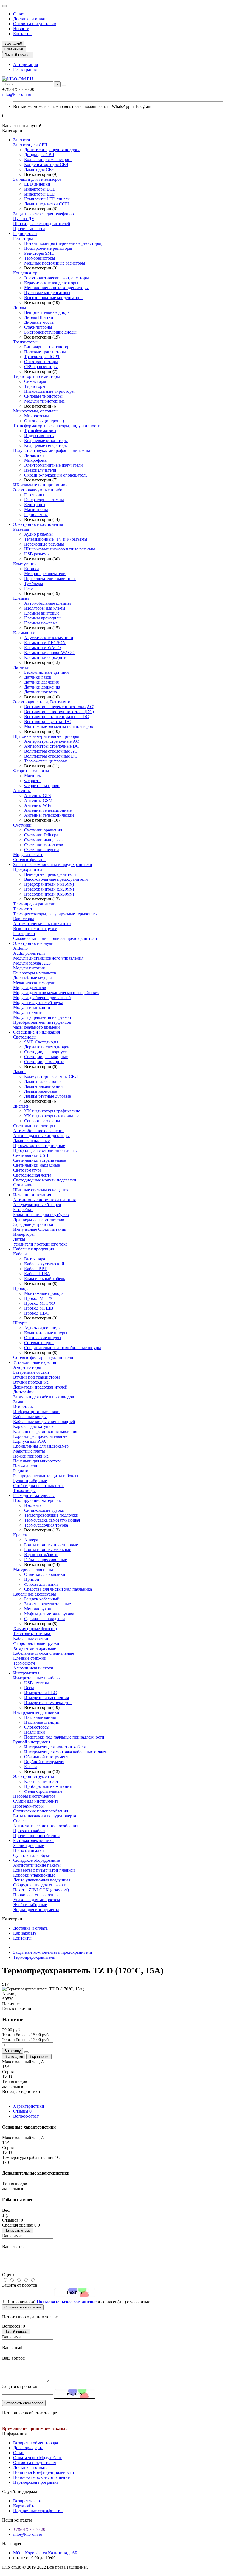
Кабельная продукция (34, 1249)
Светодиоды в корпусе (45, 1052)
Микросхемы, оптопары (36, 411)
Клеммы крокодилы (43, 618)
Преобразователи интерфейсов (42, 1022)
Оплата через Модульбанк (38, 2458)
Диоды (20, 307)
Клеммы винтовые (42, 613)
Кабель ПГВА (37, 1274)
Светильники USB (31, 1155)
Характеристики (29, 2106)
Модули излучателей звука (38, 1002)
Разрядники (24, 933)
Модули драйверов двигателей (42, 998)
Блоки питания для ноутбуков (41, 1214)
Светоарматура (27, 1170)
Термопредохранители (34, 904)
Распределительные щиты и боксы (46, 1476)
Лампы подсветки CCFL (47, 204)
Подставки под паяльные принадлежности (64, 1737)
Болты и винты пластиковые (51, 1545)
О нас (19, 14)
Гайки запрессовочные (46, 1560)
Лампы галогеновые (43, 1081)
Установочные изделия (35, 1362)
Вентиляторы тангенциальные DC (57, 717)
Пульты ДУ (24, 219)
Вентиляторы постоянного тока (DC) (59, 712)
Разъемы (21, 529)
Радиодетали (25, 233)
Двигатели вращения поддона (52, 150)
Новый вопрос (16, 2332)
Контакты (22, 34)
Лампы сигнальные (31, 1141)
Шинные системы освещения (41, 1190)
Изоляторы (23, 1407)
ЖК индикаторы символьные (52, 1116)
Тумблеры (34, 583)
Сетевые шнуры (39, 1343)
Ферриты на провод (43, 786)
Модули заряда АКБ (32, 963)
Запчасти (22, 140)
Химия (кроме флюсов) (35, 1629)
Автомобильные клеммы (47, 603)
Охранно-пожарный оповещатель (56, 475)
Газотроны (34, 495)
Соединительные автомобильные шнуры (63, 1348)
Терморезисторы (40, 258)
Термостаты (24, 909)
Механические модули (34, 983)
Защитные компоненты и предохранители (53, 864)
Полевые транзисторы (45, 352)
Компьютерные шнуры (46, 1333)
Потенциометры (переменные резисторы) (63, 243)
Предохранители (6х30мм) (49, 894)
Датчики (21, 667)
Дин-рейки (23, 1392)
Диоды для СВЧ (39, 155)
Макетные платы (29, 1451)
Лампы (20, 1072)
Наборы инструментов (34, 1796)
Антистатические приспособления (46, 1826)
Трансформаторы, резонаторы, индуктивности (57, 426)
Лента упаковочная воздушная (42, 1880)
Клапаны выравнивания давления (45, 1431)
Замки (19, 1402)
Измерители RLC (40, 1693)
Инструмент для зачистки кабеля (55, 1747)
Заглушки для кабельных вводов (44, 1397)
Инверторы (24, 1234)
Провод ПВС (36, 1313)
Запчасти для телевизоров (37, 179)
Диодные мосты (39, 322)
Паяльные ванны (40, 1717)
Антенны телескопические (49, 815)
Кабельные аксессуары (35, 1594)
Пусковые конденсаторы (47, 293)
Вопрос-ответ (26, 2116)
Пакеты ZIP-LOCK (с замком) (41, 1890)
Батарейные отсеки (31, 1372)
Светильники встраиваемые (40, 1160)
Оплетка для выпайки (45, 1574)
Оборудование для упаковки (40, 1885)
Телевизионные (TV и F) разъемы (56, 539)
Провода (21, 1288)
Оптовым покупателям (35, 24)
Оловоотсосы (37, 1727)
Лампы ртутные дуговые (47, 1096)
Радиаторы (23, 1471)
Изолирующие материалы (37, 1500)
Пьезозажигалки (29, 1850)
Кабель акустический (44, 1264)
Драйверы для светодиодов (39, 1219)
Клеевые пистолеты (43, 1781)
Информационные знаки (36, 1412)
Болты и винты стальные (48, 1550)
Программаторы (28, 1806)
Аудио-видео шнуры (43, 1328)
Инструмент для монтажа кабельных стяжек (66, 1752)
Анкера (31, 1540)
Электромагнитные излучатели (54, 465)
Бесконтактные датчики (47, 672)
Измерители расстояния (47, 1698)
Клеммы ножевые (41, 623)
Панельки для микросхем (37, 1461)
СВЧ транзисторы (41, 367)
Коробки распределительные (40, 1436)
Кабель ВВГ (36, 1269)
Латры (19, 1239)
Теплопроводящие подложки (51, 1515)
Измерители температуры (48, 1702)
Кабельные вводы (30, 1417)
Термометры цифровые (46, 761)
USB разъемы (37, 554)
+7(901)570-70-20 (29, 2529)
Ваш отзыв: (13, 2246)
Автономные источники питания (44, 1200)
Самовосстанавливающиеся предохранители (55, 938)
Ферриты (33, 781)
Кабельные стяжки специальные (44, 1653)
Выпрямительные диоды (47, 312)
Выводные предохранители (50, 874)
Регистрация (25, 69)
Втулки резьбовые (41, 1555)
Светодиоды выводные (46, 1057)
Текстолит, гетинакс (32, 1633)
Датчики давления (41, 682)
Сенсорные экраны (42, 1121)
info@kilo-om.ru (17, 94)
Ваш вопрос (13, 2358)
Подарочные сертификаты (38, 2511)
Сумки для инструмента (36, 1801)
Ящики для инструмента (36, 1910)
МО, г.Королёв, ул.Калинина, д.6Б (45, 2553)
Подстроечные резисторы (48, 248)
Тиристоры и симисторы (36, 376)
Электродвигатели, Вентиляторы (44, 702)
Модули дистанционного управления (48, 958)
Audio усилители (29, 953)
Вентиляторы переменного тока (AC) (59, 707)
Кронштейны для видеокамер (41, 1446)
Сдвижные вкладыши (45, 1619)
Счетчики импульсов (44, 840)
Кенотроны (35, 505)
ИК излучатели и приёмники (40, 485)
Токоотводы (24, 1491)
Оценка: (10, 2275)
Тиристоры (35, 386)
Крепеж (20, 1535)
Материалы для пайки (34, 1569)
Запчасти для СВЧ (30, 145)
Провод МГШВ (39, 1308)
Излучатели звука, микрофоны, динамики (52, 450)
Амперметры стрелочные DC (52, 746)
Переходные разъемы (44, 544)
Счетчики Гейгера (41, 835)
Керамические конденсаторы (51, 283)
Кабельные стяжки (31, 1638)
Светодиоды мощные (44, 1062)
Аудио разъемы (38, 534)
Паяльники (35, 1732)
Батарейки (23, 1210)
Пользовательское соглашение (41, 2477)
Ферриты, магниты (31, 771)
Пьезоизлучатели (40, 470)
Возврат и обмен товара (36, 2443)
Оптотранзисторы (41, 362)
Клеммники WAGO (43, 648)
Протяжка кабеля (29, 1831)
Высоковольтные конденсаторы (54, 298)
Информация (14, 2433)
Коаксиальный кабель (45, 1279)
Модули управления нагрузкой (42, 1017)
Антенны (22, 791)
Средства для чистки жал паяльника (58, 1589)
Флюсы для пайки (41, 1584)
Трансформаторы (40, 431)
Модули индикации (32, 1007)
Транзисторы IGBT (42, 357)
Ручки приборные (30, 1481)
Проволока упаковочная (36, 1895)
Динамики (34, 455)
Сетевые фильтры (30, 860)
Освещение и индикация (36, 1032)
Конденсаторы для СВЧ (46, 164)
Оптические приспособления (41, 1811)
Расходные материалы (34, 1495)
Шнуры (20, 1323)
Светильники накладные (36, 1165)
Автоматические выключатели (42, 924)
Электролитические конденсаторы (57, 278)
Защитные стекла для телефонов (43, 214)
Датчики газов (38, 677)
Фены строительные (43, 1791)
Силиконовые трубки (44, 1510)
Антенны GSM (38, 800)
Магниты (33, 776)
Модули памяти (28, 1012)
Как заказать (25, 1933)
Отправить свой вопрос (24, 2403)
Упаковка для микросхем (36, 1900)
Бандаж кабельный (42, 1599)
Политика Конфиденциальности (44, 2472)
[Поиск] (64, 85)
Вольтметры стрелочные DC (51, 756)
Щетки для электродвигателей (42, 224)
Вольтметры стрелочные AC (51, 751)
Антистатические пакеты (37, 1865)
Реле (28, 588)
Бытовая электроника (33, 1841)
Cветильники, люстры (34, 1126)
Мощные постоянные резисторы (55, 263)
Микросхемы (36, 416)
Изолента (33, 1505)
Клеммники (24, 633)
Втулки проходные (31, 1382)
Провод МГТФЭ (40, 1303)
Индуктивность (39, 436)
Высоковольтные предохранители (56, 879)
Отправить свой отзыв (23, 2307)
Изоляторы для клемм (45, 608)
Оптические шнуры (43, 1338)
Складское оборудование (36, 1860)
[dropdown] (4, 6)
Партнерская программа (36, 2482)
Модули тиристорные (44, 401)
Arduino (20, 948)
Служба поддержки (20, 2492)
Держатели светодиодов (47, 1047)
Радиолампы (36, 514)
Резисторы (23, 238)
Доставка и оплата (30, 19)
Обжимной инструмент (46, 1757)
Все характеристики (21, 2091)
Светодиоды (25, 1037)
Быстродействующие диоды (50, 332)
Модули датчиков (30, 988)
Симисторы (35, 381)
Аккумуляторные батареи (37, 1205)
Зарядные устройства (33, 1224)
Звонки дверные (29, 1845)
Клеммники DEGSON (45, 643)
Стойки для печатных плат (38, 1486)
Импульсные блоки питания (40, 1229)
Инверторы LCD (40, 189)
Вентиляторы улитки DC (48, 722)
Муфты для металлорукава (49, 1614)
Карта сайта (24, 2506)
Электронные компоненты (38, 524)
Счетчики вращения (43, 830)
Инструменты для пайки (36, 1712)
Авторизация (26, 64)
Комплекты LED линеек (47, 199)
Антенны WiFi (38, 805)
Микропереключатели (45, 574)
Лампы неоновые (40, 1091)
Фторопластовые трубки (36, 1643)
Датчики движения (42, 687)
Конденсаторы (27, 273)
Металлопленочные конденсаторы (56, 288)
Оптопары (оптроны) (44, 421)
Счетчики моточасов (44, 845)
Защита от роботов (20, 2285)
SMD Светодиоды (41, 1042)
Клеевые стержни (30, 1658)
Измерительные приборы (37, 1678)
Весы (29, 1688)
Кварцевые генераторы (46, 445)
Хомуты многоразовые (35, 1648)
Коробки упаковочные (34, 1875)
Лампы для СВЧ (39, 169)
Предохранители (29, 869)
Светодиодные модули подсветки (45, 1180)
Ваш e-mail (12, 2347)
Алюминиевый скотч (33, 1668)
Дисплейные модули (33, 978)
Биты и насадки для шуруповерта (45, 1816)
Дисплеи (21, 1106)
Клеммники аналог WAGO (49, 652)
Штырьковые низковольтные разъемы (60, 549)
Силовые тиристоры (43, 396)
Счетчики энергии (42, 850)
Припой (32, 1579)
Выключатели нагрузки (35, 929)
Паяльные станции (42, 1722)
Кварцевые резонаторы (46, 441)
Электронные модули (33, 943)
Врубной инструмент (44, 1762)
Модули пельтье (28, 855)
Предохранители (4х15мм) (49, 884)
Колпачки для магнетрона (48, 160)
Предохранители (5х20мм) (49, 889)
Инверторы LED (40, 194)
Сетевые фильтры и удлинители (43, 1357)
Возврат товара (27, 2501)
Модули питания (29, 968)
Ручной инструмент (32, 1742)
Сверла (20, 1821)
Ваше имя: (12, 2236)
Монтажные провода (44, 1293)
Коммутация (25, 564)
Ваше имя (11, 2337)
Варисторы (24, 919)
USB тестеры (36, 1683)
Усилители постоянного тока (40, 1244)
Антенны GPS (38, 795)
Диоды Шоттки (39, 317)
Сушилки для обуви (32, 1855)
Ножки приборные (31, 1456)
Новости (21, 29)
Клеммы (21, 598)
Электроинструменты (34, 1776)
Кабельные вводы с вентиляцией (44, 1422)
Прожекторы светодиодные (39, 1145)
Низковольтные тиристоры (49, 391)
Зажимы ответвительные (47, 1604)
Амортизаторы (27, 1367)
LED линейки (37, 184)
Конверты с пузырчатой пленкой (44, 1870)
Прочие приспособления (36, 1836)
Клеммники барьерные (46, 657)
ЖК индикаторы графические (52, 1111)
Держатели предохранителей (40, 1387)
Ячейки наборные (30, 1905)
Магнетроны (36, 510)
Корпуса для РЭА (30, 1441)
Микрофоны (36, 460)
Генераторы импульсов (35, 973)
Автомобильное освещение (39, 1131)
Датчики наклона (40, 692)
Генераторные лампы (44, 500)
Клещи (31, 1767)
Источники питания (32, 1195)
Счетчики (22, 825)
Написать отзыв (18, 2231)
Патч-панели (25, 1466)
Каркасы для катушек (33, 1426)
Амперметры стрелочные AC (52, 741)
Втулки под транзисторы (36, 1377)
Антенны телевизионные (48, 810)
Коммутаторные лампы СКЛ (51, 1076)
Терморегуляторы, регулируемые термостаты (55, 914)
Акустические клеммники (49, 638)
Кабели (20, 1254)
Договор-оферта (28, 2448)
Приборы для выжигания (48, 1786)
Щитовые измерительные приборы (46, 736)
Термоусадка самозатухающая (52, 1520)
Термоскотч (24, 1663)
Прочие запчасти (29, 229)
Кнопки (32, 569)
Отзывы (22, 2111)
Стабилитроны (38, 327)
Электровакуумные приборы (40, 490)
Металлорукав (38, 1609)
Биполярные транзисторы (48, 347)
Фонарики (23, 1185)
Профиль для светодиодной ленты (45, 1150)
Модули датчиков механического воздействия (56, 993)
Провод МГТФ (38, 1298)
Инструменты (26, 1673)
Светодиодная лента (32, 1175)
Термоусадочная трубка (46, 1525)
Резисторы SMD (39, 253)
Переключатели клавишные (50, 579)
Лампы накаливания (43, 1086)
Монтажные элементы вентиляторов (59, 726)
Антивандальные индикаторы (41, 1136)
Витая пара (35, 1259)
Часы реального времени (36, 1027)
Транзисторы (25, 342)
